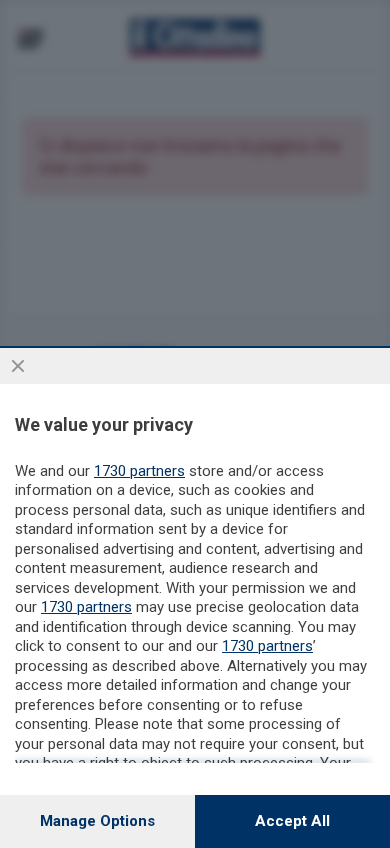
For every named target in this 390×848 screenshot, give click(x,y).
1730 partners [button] (139, 471)
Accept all (292, 821)
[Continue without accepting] (18, 366)
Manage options (97, 821)
